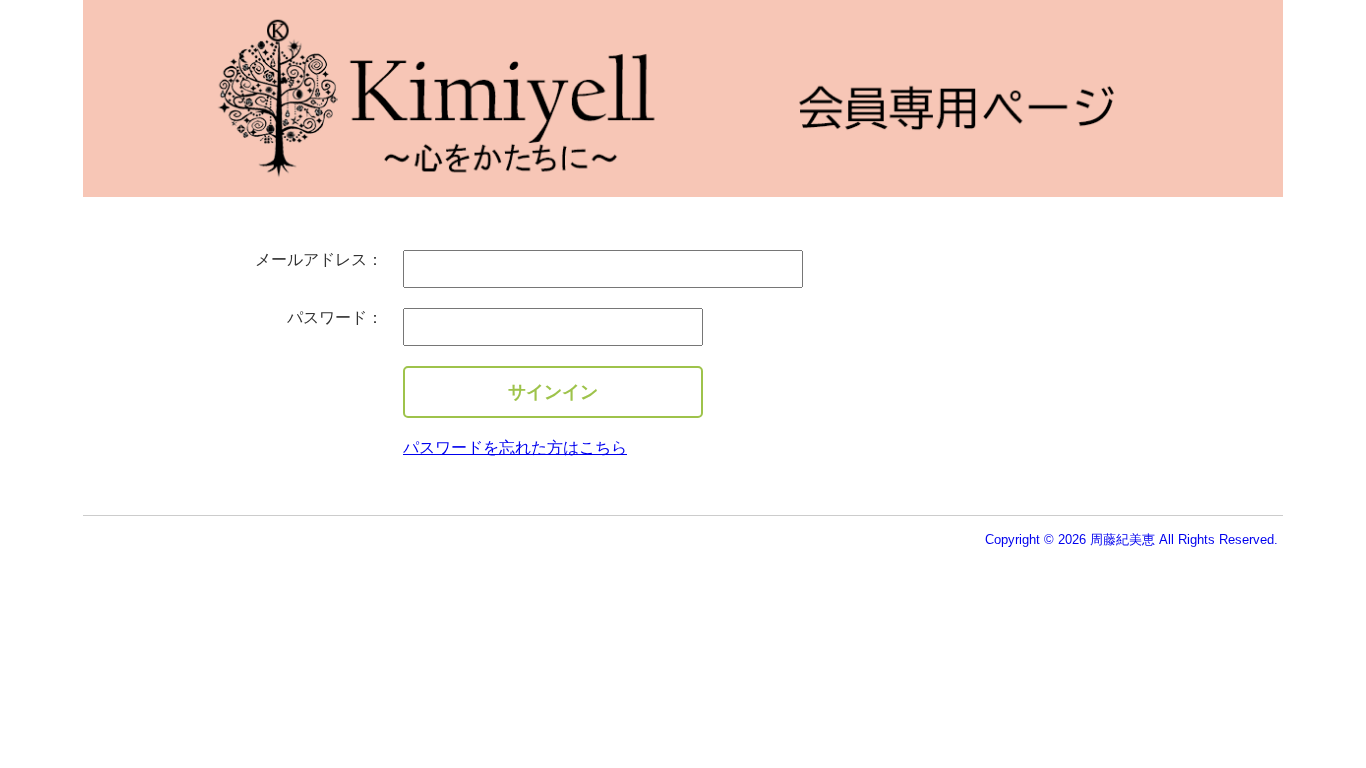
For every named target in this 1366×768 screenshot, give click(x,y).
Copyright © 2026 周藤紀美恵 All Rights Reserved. (1131, 539)
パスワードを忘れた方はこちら (515, 447)
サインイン (553, 392)
